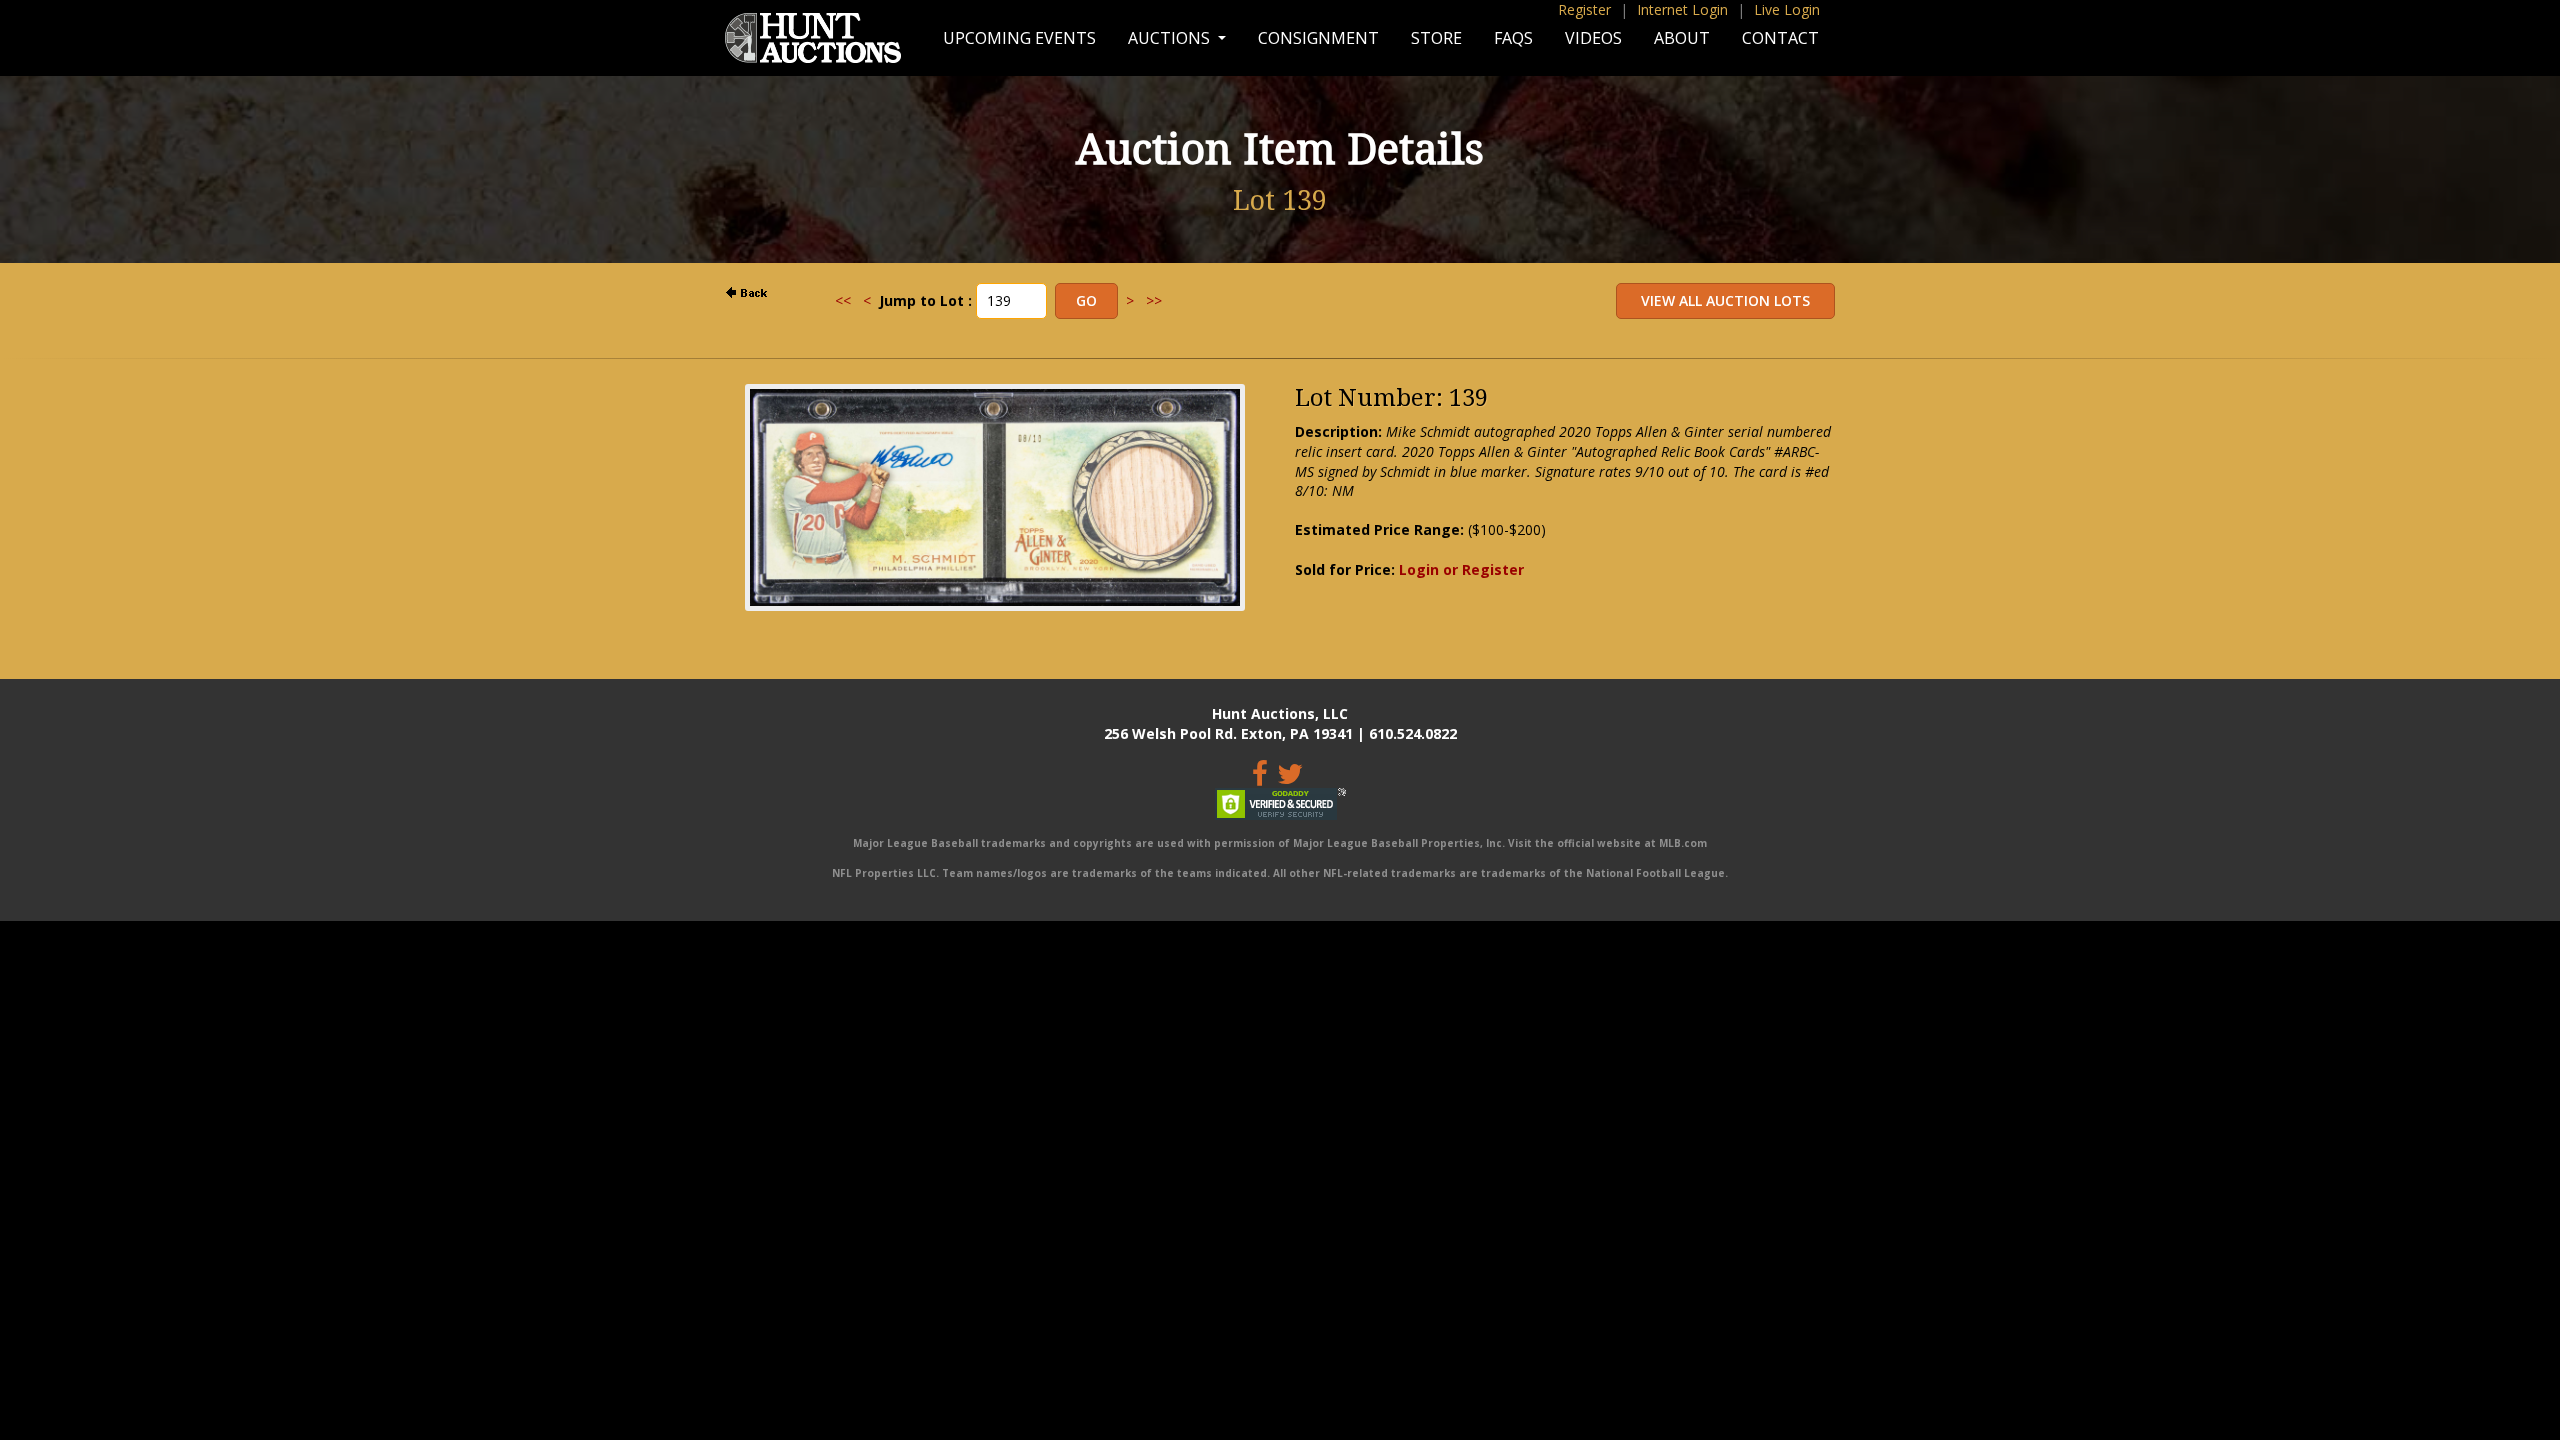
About (1682, 38)
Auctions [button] (1171, 38)
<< (843, 300)
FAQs (1513, 38)
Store (1436, 38)
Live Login (1787, 9)
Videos (1593, 38)
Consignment (1318, 38)
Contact (1780, 38)
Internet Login (1682, 9)
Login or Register (1461, 569)
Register (1584, 9)
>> (1154, 300)
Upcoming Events (1019, 38)
